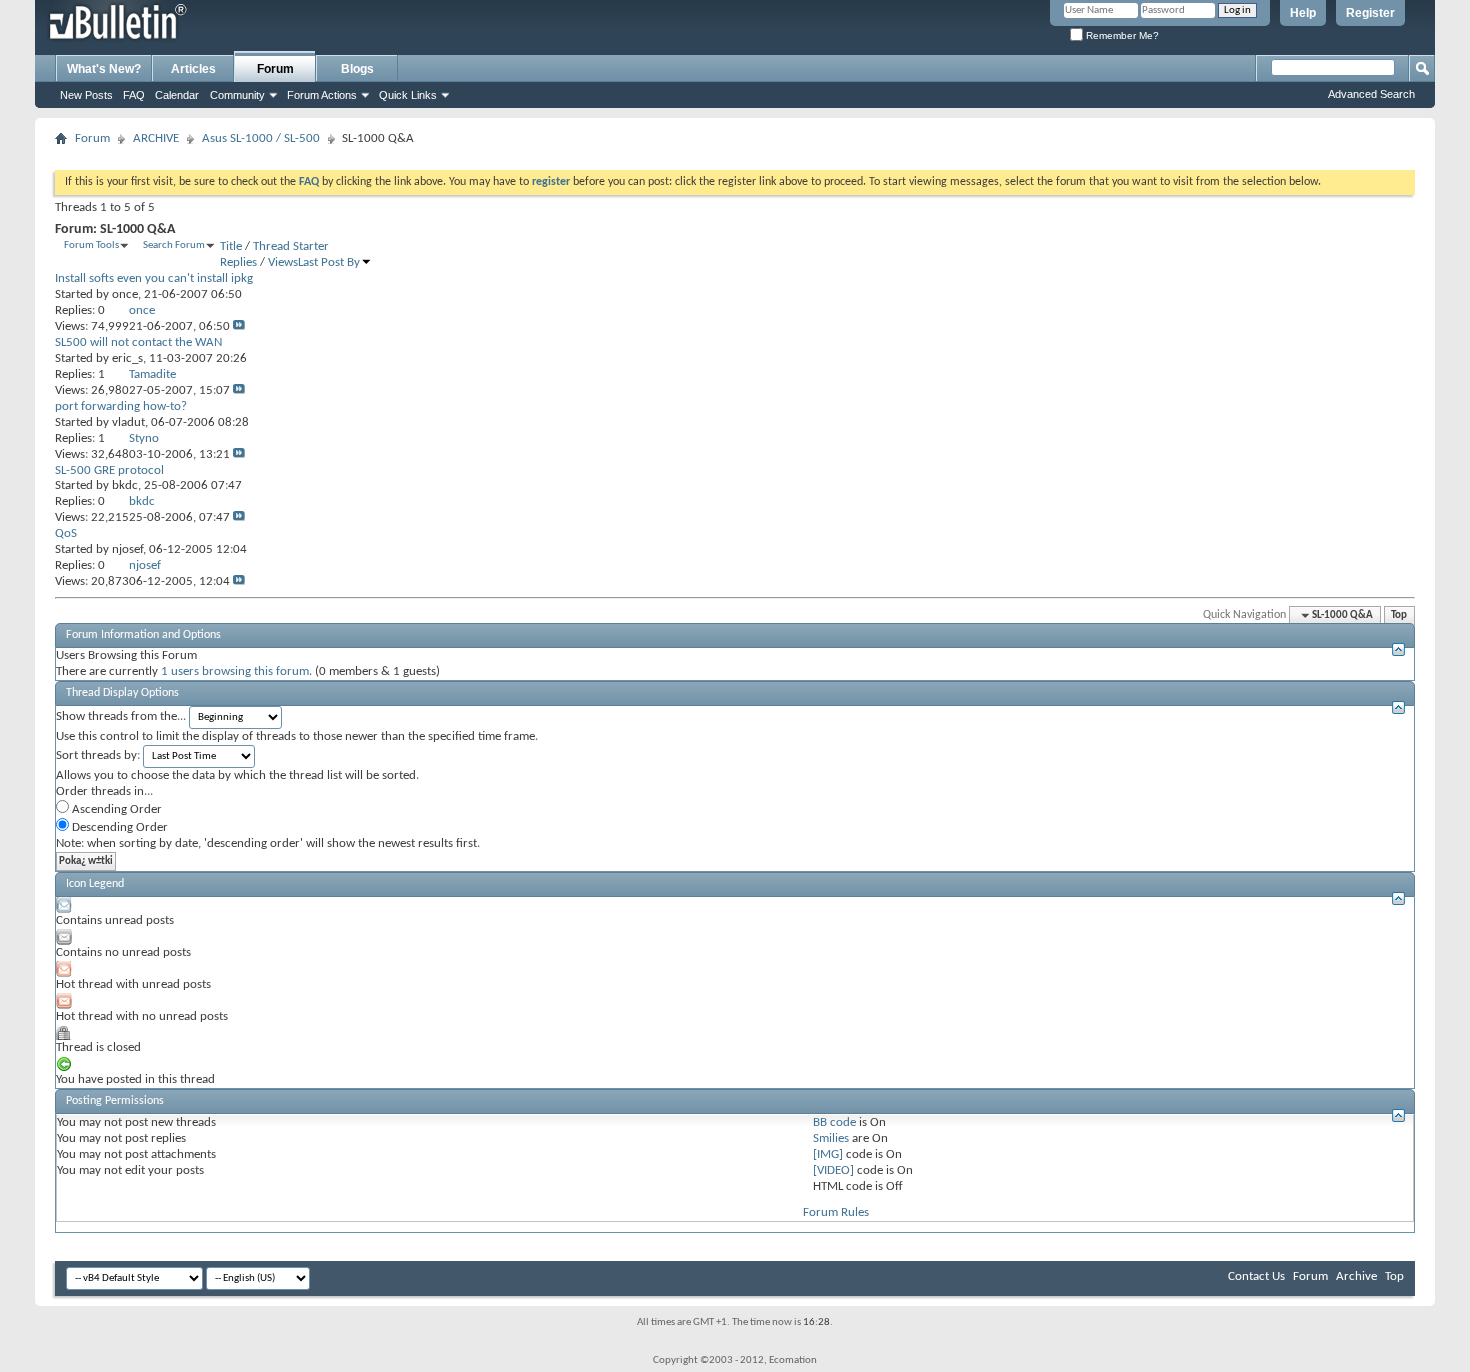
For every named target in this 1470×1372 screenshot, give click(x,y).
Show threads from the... (121, 716)
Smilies (831, 1138)
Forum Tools (91, 245)
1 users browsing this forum (235, 671)
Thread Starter (291, 246)
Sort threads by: (98, 755)
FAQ (134, 95)
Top (1399, 615)
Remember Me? (1121, 35)
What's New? (104, 69)
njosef (127, 549)
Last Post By (329, 262)
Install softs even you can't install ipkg (154, 278)
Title (231, 246)
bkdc (125, 485)
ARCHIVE (156, 138)
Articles (193, 69)
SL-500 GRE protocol (109, 470)
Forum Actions (322, 95)
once (125, 294)
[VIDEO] (833, 1170)
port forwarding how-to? (121, 406)
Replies (238, 262)
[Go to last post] (239, 326)
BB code (834, 1122)
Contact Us (1256, 1276)
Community (237, 95)
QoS (66, 533)
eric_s (127, 358)
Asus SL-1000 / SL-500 (261, 138)
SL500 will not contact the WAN (138, 342)
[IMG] (828, 1154)
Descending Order (118, 827)
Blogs (357, 69)
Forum (275, 69)
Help (1303, 13)
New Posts (86, 95)
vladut (128, 422)
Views (283, 262)
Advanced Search (1371, 94)
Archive (1356, 1276)
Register (1370, 13)
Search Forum (174, 245)
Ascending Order (115, 809)
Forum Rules (836, 1212)
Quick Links (408, 95)
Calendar (177, 95)
